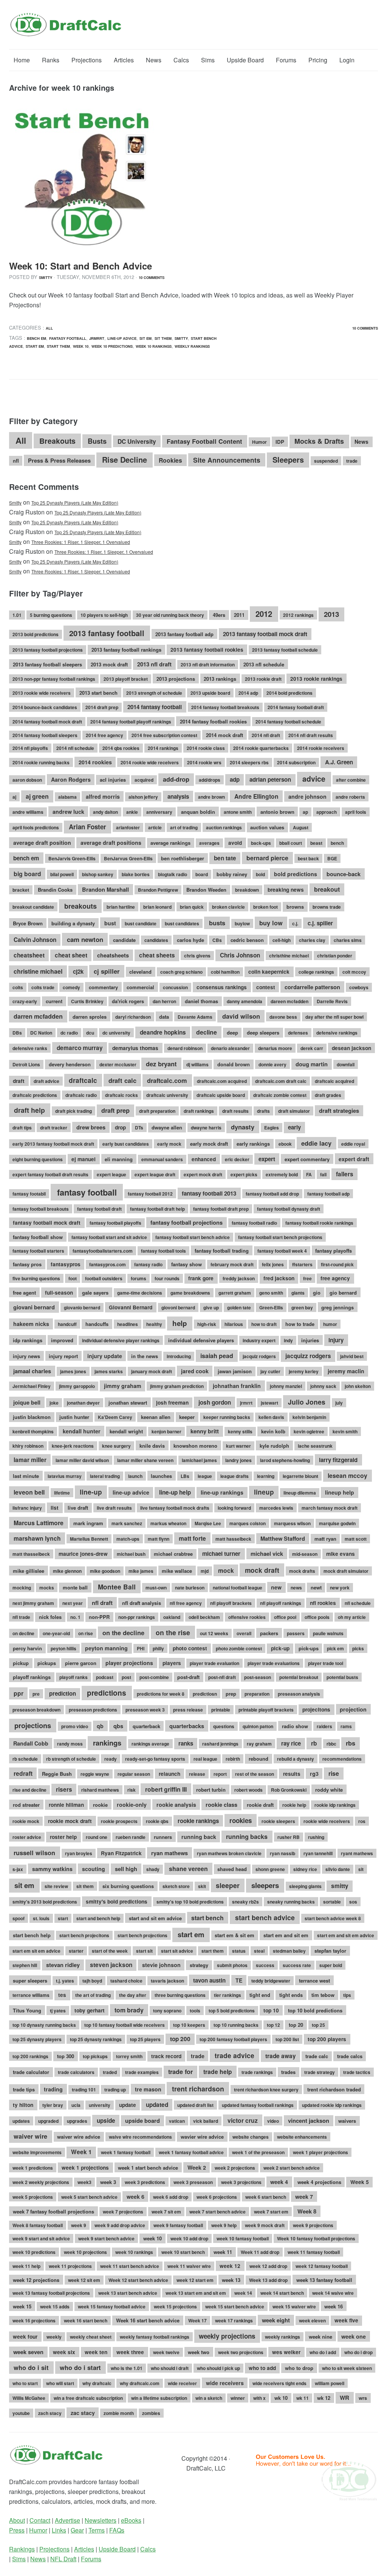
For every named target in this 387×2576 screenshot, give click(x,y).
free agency (335, 1278)
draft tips (22, 1128)
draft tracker (54, 1128)
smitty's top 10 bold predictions (190, 1902)
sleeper (228, 1885)
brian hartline (121, 907)
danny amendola (245, 1001)
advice (314, 779)
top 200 (180, 2039)
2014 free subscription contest (164, 735)
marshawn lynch (37, 1538)
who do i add (323, 2352)
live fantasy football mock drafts (175, 1508)
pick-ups (309, 1648)
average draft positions (111, 843)
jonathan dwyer (83, 1403)
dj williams (197, 1064)
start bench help (32, 1935)
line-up (91, 1492)
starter (76, 1951)
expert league (111, 1174)
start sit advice (177, 1951)
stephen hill (25, 1965)
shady (153, 1869)
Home (22, 60)
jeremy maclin (346, 1371)
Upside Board (245, 60)
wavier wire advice (202, 2137)
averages (209, 843)
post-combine (154, 1677)
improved (62, 1340)
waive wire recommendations (140, 2137)
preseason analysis (299, 1694)
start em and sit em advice (346, 1935)
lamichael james (199, 1460)
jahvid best (352, 1356)
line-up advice (122, 338)
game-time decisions (140, 1293)
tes (62, 1995)
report (220, 1774)
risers (64, 1789)
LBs (185, 1476)
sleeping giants (305, 1886)
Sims (208, 60)
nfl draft (102, 1603)
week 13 (231, 2280)
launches (161, 1476)
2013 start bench (98, 693)
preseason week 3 (145, 1710)
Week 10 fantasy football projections (316, 2238)
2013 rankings (220, 679)
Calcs (181, 60)
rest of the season (255, 1774)
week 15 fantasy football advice (112, 2306)
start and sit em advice (155, 1918)
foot (73, 1278)
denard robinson (185, 1048)
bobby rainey (232, 874)
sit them (163, 338)
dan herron (164, 1001)
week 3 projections (241, 2182)
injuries (310, 1340)
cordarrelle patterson (312, 987)
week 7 (304, 2196)
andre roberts (350, 797)
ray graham (259, 1744)
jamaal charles (32, 1371)
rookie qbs (157, 1821)
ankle (132, 812)
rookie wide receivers (327, 1821)
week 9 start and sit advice (41, 2238)
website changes (251, 2137)
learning (266, 1476)
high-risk (207, 1324)
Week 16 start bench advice (148, 2320)
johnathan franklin (237, 1386)
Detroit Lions (26, 1064)
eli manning (119, 1159)
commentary (103, 987)
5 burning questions (51, 615)
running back (199, 1837)
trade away (281, 2056)
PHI (141, 1648)
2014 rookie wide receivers (150, 762)
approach (327, 812)
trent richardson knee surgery (266, 2090)
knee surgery (116, 1446)
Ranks (51, 60)
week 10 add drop (189, 2238)
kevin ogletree (309, 1431)
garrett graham (235, 1293)
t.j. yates (65, 1981)
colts (18, 987)
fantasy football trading (222, 1251)
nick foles (50, 1617)
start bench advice (265, 1917)
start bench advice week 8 (333, 1918)
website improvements (37, 2152)
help (180, 1323)
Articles (124, 60)
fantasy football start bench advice (193, 1237)
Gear (77, 2530)
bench (337, 843)
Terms (97, 2530)
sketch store (176, 1886)
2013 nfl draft (154, 664)
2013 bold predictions (36, 634)
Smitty (46, 277)
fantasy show (187, 1264)
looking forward (234, 1508)
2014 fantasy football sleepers (45, 735)
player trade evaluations (274, 1663)
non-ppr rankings (137, 1617)
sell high (126, 1869)
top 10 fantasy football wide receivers (125, 2025)
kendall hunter (82, 1431)
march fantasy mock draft (330, 1508)
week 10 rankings (154, 346)
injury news (26, 1356)
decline (207, 1032)
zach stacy (50, 2413)
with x (259, 2398)
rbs (351, 1743)
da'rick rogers (128, 1001)
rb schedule (25, 1759)
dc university (116, 1033)
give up (211, 1307)
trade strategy (320, 2072)
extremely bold (282, 1174)
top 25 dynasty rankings (96, 2039)
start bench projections (142, 1935)
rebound (259, 1759)
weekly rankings (192, 346)
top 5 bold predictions (232, 2011)
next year (73, 1603)
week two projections (241, 2352)
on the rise (173, 1632)
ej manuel (84, 1159)
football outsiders (104, 1278)
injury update (105, 1356)
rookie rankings (198, 1821)
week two (199, 2352)
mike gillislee (29, 1571)
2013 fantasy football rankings (126, 650)
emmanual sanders (162, 1159)
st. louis (41, 1918)
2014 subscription (296, 762)
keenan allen (156, 1417)
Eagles (272, 1128)
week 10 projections (85, 2252)
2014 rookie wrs (204, 762)
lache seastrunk (315, 1446)
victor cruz (243, 2120)
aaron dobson (27, 780)
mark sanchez (127, 1523)
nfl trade (21, 1617)
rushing (316, 1837)
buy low (271, 923)
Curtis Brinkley (87, 1001)
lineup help (340, 1492)
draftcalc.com (167, 1080)
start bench (207, 1918)
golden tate (239, 1307)
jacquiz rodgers (259, 1356)
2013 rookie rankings (316, 679)
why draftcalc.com (140, 2383)
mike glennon (67, 1571)
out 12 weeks (214, 1633)
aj (14, 797)
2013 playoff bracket (126, 679)
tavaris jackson (167, 1981)
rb (314, 1743)
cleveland (140, 972)
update (128, 2105)
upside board (142, 2121)
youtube (21, 2413)
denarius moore (275, 1048)
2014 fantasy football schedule (288, 722)
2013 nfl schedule (264, 664)
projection (353, 1709)
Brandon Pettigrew (158, 890)
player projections (129, 1663)
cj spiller (107, 971)
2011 (239, 615)
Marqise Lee (208, 1523)
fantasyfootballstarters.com (103, 1251)
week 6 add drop (171, 2197)
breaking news (286, 890)
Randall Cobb (31, 1743)
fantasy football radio (254, 1223)
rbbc (331, 1744)
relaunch (170, 1774)
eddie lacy (316, 1143)
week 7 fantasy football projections (53, 2211)
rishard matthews (100, 1790)
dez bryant (161, 1064)
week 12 (230, 2266)
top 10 (271, 2010)
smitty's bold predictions (117, 1901)
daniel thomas (201, 1001)
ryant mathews (357, 1853)
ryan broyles (79, 1853)
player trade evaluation (214, 1663)
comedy (71, 987)
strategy (199, 1965)
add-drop (176, 779)
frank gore (201, 1278)
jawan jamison (235, 1371)
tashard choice (126, 1981)
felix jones (273, 1264)
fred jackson (279, 1278)
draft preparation (157, 1111)
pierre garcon (81, 1663)
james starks (109, 1371)
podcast (105, 1677)
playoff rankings (32, 1677)
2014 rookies (95, 762)
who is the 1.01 (127, 2368)
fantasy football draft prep (221, 1209)
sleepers (265, 1885)
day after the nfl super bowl (334, 1017)
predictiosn (205, 1694)
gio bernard (343, 1293)
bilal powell (62, 874)
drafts (263, 1111)
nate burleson (190, 1588)
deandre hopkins (163, 1032)
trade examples (142, 2072)
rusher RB (289, 1837)
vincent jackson (309, 2121)
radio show (295, 1726)
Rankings (22, 2549)
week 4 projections (319, 2182)
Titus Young (27, 2010)
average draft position (42, 843)
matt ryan (325, 1539)
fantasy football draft (99, 1209)
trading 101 (84, 2090)
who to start (25, 2383)
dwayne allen (167, 1127)
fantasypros (66, 1264)
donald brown (234, 1064)
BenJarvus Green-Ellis (128, 858)
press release (188, 1710)
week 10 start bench (183, 2252)
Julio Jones (307, 1402)
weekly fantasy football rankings (155, 2337)
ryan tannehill (318, 1853)
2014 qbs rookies (121, 748)
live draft (78, 1508)
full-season (59, 1293)
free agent (24, 1293)
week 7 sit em (166, 2212)
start (63, 1918)
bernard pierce (267, 858)
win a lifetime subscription (159, 2398)
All (49, 328)
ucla (76, 2105)
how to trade (300, 1324)
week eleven (312, 2320)
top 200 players (327, 2039)
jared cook (195, 1371)
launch (135, 1476)
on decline (23, 1633)
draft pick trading (74, 1111)
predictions (107, 1693)
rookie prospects (119, 1821)
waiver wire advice (79, 2137)
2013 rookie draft (263, 679)
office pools (317, 1617)
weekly (54, 2337)
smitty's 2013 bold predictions (45, 1902)
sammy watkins (52, 1869)
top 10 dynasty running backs (44, 2025)
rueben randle (131, 1837)
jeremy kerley (304, 1371)
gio (317, 1293)
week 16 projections (34, 2320)
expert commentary (307, 1159)
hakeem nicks (31, 1324)
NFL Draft (63, 2559)
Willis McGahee (29, 2398)
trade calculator (31, 2072)
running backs (247, 1836)
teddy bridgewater (271, 1981)
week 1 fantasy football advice (191, 2152)
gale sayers (95, 1293)
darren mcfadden (38, 1016)
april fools (356, 812)
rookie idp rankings (335, 1805)
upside (106, 2121)
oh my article (352, 1617)
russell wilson (34, 1853)
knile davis (152, 1446)
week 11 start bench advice (130, 2266)
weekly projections (227, 2336)
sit (361, 1869)
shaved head (232, 1869)
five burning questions (36, 1278)
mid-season (305, 1554)
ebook (285, 1144)
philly (158, 1648)
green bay (302, 1307)
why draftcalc (97, 2383)
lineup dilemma (300, 1493)
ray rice (291, 1743)
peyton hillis (63, 1648)
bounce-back (344, 874)
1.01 (17, 615)
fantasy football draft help (157, 1209)
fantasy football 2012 (150, 1194)
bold (260, 874)
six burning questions (128, 1886)
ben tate (225, 858)
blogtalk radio (173, 874)
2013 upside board (210, 693)
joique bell (27, 1402)
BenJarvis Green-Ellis (72, 858)
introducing (179, 1356)
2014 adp (248, 693)
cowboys (359, 987)
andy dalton (105, 812)
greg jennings (337, 1307)
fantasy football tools (163, 1251)
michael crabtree (173, 1554)
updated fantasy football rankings (258, 2105)
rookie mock (26, 1821)
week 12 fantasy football (322, 2266)
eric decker (237, 1159)
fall (323, 1174)
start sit (144, 1951)
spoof (19, 1918)
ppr (19, 1693)
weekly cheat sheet (91, 2337)
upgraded (48, 2121)
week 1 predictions (33, 2168)
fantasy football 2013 (209, 1193)
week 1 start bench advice (148, 2168)
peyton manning (106, 1648)
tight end (260, 1995)
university (100, 2105)
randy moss (70, 1744)
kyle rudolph (274, 1446)
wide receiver (182, 2383)
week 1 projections (85, 2168)
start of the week (110, 1951)
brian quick (192, 907)
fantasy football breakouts (41, 1209)
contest (266, 987)
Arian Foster (87, 827)
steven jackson (111, 1965)
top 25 (318, 2025)
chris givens (197, 956)
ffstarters (302, 1264)
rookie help (294, 1805)
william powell (330, 2383)
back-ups (261, 843)
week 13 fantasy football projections (51, 2293)
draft (19, 1081)
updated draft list (195, 2105)
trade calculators (76, 2072)
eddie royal (353, 1144)
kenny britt (205, 1431)
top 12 (273, 2025)
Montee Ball (117, 1587)
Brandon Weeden (206, 890)
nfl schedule (358, 1603)
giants (298, 1293)
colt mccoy (354, 972)
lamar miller (30, 1460)
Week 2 (197, 2167)
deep (232, 1032)
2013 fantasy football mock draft (265, 634)
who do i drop (358, 2352)
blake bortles (136, 874)
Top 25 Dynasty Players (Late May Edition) (75, 503)
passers (296, 1633)
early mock (169, 1144)
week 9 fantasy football (178, 2225)
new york (340, 1588)
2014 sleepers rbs (249, 762)
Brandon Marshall (105, 889)
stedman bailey (289, 1951)
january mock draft (152, 1371)
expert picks (244, 1174)
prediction (63, 1693)
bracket (21, 890)
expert (267, 1159)
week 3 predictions (145, 2182)
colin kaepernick (269, 972)
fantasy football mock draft (47, 1223)
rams (346, 1726)
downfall (346, 1064)
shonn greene (270, 1869)
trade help (218, 2072)
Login (347, 60)
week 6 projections (217, 2197)
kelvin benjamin (309, 1417)
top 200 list (287, 2039)
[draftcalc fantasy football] (56, 2463)
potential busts (342, 1677)
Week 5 (360, 2182)
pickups (47, 1663)
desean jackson (351, 1048)
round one (97, 1837)
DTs (139, 1128)
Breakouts (57, 441)
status (239, 1951)
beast (316, 843)
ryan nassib (283, 1853)
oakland (172, 1617)
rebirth (233, 1759)
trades (288, 2072)
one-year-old (56, 1633)
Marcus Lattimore (39, 1523)
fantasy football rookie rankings (319, 1223)
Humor (259, 442)
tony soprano (167, 2011)
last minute (26, 1476)
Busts (97, 441)
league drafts (235, 1476)
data (164, 1017)
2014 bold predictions (289, 693)
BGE (332, 858)
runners (163, 1837)
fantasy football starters (38, 1251)
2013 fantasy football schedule (285, 650)
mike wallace (177, 1571)
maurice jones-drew (83, 1554)
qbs (118, 1726)
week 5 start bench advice (89, 2197)
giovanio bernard (82, 1307)
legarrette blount (300, 1476)
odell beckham (204, 1617)
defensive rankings (337, 1033)
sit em (146, 338)
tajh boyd (92, 1981)
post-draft (188, 1677)
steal (259, 1951)
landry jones (238, 1460)
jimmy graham (123, 1386)
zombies (151, 2413)
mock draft (262, 1570)
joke (54, 1403)
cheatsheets (113, 955)
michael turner (221, 1554)
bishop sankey (98, 874)
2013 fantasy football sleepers (47, 664)
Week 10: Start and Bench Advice (80, 266)
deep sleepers (263, 1032)
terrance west (314, 1980)
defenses (298, 1033)
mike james (141, 1571)
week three (130, 2352)
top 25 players (145, 2039)
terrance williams (31, 1995)
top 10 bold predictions (315, 2010)
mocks (47, 1588)
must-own (156, 1588)
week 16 (334, 2306)
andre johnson (307, 796)
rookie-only (132, 1805)
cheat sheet (71, 955)
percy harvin (27, 1648)
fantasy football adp (328, 1194)
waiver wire (30, 2136)
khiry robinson (28, 1446)
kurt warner (238, 1446)
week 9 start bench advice (106, 2238)
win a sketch (209, 2398)
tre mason (148, 2089)
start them (58, 346)
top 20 (296, 2025)
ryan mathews (170, 1853)
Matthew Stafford (283, 1538)
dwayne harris (206, 1128)
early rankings (253, 1144)
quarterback (146, 1726)
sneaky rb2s (245, 1902)
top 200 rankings (30, 2056)
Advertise (67, 2520)
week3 (84, 2182)
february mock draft (232, 1264)
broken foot (265, 907)
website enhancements (302, 2137)
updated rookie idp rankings (332, 2105)
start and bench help (98, 1918)
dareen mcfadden (289, 1001)
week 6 (135, 2196)
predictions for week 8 (161, 1694)
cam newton (85, 939)
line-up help (175, 1492)
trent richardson (198, 2089)
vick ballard (206, 2121)
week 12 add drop (268, 2266)
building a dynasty (73, 923)
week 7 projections (123, 2212)
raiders (324, 1726)
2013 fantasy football (107, 633)
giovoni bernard (178, 1307)
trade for (180, 2072)
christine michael (38, 971)
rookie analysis (176, 1805)
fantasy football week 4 (282, 1251)
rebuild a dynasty (296, 1759)
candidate (124, 940)
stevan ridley (63, 1965)
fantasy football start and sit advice (109, 1237)
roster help (63, 1837)
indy (288, 1340)
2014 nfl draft (266, 735)
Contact (40, 2520)
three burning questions (180, 1995)
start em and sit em (286, 1935)
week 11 (223, 2252)
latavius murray (65, 1476)
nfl (16, 461)
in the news (145, 1356)
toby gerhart (90, 2010)
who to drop (299, 2368)
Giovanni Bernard (131, 1307)
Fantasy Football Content (204, 441)
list (55, 1508)
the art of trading (93, 1995)
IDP (280, 442)
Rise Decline (125, 460)
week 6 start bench (266, 2197)
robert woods (248, 1790)
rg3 (314, 1774)
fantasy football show (38, 1237)
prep (231, 1694)
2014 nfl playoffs (30, 748)
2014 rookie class (206, 748)
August (301, 827)
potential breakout (299, 1677)
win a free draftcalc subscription (88, 2398)
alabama (67, 797)
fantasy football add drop (272, 1194)
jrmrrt (97, 338)
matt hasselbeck (233, 1539)
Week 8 (307, 2211)
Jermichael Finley (32, 1386)
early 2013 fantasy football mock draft (53, 1144)
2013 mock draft (109, 664)
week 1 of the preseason (258, 2152)
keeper (187, 1417)
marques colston (248, 1523)
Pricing (318, 60)
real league (205, 1759)
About (17, 2520)
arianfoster (128, 827)
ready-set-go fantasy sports (155, 1759)
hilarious (234, 1324)
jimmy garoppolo (77, 1386)
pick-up (280, 1648)
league (205, 1476)
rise (334, 1773)
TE (239, 1980)
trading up (115, 2090)
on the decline (123, 1633)
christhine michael (289, 956)
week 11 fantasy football (314, 2252)
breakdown (247, 890)
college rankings (316, 972)
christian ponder (335, 956)
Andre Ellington (256, 796)
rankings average (150, 1744)
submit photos (232, 1965)
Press (17, 2530)
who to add (262, 2368)
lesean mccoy (348, 1475)
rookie (100, 1805)
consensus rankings (222, 987)
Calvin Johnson (35, 940)
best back (308, 858)
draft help (29, 1110)
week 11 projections (70, 2266)
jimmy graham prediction (177, 1386)
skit (202, 1886)
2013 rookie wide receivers (42, 693)
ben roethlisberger (183, 858)
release (197, 1774)
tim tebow (323, 1995)
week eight (276, 2320)
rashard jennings (220, 1744)
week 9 (79, 2225)
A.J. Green (339, 762)
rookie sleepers (278, 1821)
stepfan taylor (330, 1951)
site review (56, 1886)
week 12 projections (36, 2280)
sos (353, 1902)
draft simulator (294, 1111)
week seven (28, 2352)
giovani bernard (34, 1307)
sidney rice (305, 1869)
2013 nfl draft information (208, 665)
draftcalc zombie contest (280, 1095)
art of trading (184, 827)
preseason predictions (93, 1710)
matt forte (192, 1538)
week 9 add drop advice (120, 2225)
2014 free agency (104, 735)
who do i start (80, 2367)
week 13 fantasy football (324, 2280)
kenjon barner (166, 1431)
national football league (238, 1588)
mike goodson (105, 1571)
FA (309, 1174)
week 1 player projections (320, 2152)
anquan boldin (198, 812)
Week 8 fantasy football (38, 2225)
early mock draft (209, 1144)
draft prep (115, 1110)
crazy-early (25, 1001)
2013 (331, 614)
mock (226, 1570)
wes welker (286, 2352)
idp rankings (28, 1340)
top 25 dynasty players (37, 2039)
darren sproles (90, 1017)
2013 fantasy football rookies (207, 650)
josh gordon (215, 1402)
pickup (21, 1663)
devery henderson (70, 1064)
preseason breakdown (36, 1710)
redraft (23, 1773)
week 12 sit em (84, 2280)
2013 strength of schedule (154, 693)
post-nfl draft (222, 1677)
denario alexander (230, 1048)
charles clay (312, 940)
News (154, 60)
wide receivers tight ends (279, 2383)
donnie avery (272, 1064)
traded (110, 2072)
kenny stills (240, 1431)
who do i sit (31, 2367)
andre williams (28, 812)
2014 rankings (163, 748)
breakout (327, 889)
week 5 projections (33, 2197)
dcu (90, 1033)
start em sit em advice (36, 1951)
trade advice (235, 2055)
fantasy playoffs (334, 1251)
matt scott (356, 1539)
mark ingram (88, 1523)
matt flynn (159, 1539)
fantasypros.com (108, 1264)
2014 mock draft (224, 735)
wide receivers (225, 2383)
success (265, 1965)
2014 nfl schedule (75, 748)
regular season (134, 1774)
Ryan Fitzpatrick (121, 1853)
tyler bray (53, 2105)
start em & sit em (235, 1935)
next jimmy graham (33, 1603)
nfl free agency (186, 1603)
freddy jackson (239, 1278)
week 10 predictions (112, 346)
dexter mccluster (118, 1064)
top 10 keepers (189, 2025)
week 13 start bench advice (128, 2293)
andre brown (211, 797)
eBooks (131, 2520)
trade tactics (357, 2072)
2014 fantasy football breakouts (225, 707)
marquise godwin (337, 1523)
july (339, 1403)
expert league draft (155, 1174)
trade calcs (350, 2056)
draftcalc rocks (122, 1095)
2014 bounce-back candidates (45, 707)
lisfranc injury (27, 1508)
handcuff (67, 1324)
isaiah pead (217, 1356)
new (276, 1587)
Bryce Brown (28, 923)
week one (354, 2336)
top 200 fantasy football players (233, 2039)
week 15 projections (175, 2306)
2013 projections (176, 679)
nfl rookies (323, 1603)
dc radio (69, 1033)
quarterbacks (187, 1726)
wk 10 (281, 2398)
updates (21, 2121)
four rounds (167, 1278)
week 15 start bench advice (235, 2306)
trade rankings (257, 2072)
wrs (363, 2398)
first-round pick (337, 1264)
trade (352, 461)
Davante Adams (195, 1017)
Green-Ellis (271, 1307)
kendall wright (126, 1431)
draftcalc (83, 1080)
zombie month (119, 2413)
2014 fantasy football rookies (213, 721)
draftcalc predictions (35, 1095)
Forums (286, 60)
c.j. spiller (320, 923)
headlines (128, 1324)
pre (36, 1694)
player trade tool (326, 1663)
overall (244, 1633)
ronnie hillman (66, 1805)
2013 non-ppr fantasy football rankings (54, 679)
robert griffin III (166, 1789)
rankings (107, 1743)
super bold (331, 1965)
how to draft (264, 1324)
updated (157, 2105)
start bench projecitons (84, 1935)
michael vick (267, 1554)
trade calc (317, 2056)
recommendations (342, 1759)
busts (217, 923)
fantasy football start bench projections (280, 1237)
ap (305, 812)
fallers (345, 1174)
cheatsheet (29, 955)
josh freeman (172, 1403)
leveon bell (29, 1492)
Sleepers (288, 460)
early (294, 1127)
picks (358, 1648)
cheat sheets (157, 955)
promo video (75, 1726)
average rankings (170, 843)
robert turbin (211, 1790)
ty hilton (23, 2105)
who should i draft (170, 2368)
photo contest (190, 1648)
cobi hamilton (225, 972)
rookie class (221, 1805)
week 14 (243, 2293)
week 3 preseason (193, 2182)
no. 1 (75, 1617)
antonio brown (277, 812)
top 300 (66, 2056)
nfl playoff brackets (231, 1603)
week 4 (279, 2182)
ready (111, 1759)
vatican (177, 2121)
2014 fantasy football (155, 707)
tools (195, 2011)
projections (33, 1725)
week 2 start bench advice (292, 2168)
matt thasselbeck (31, 1554)
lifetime (62, 1493)
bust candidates (182, 923)
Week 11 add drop (260, 2252)
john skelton (358, 1386)
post (126, 1677)
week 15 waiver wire (294, 2306)
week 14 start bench (282, 2293)
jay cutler (270, 1371)
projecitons (316, 1709)
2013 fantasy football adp (184, 634)
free (307, 1278)
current (54, 1001)
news (296, 1588)
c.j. (295, 923)
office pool (285, 1617)
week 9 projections (313, 2225)
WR (344, 2398)
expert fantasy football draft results (50, 1174)
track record (166, 2056)
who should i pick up (218, 2368)
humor (330, 1324)
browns (295, 907)
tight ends (291, 1995)
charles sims (348, 940)
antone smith (238, 812)
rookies (241, 1820)
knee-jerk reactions (73, 1446)
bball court (291, 843)
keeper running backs (227, 1417)
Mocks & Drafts (319, 441)
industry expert (259, 1340)
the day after (133, 1995)
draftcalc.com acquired (222, 1081)
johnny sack (323, 1386)
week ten (96, 2352)
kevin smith (345, 1431)
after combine (351, 780)
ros (362, 1821)
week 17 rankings (234, 2320)
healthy (154, 1324)
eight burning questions (38, 1159)
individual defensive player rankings (121, 1340)
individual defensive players (201, 1340)
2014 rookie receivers (321, 748)
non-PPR (99, 1617)
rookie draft (260, 1805)
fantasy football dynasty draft (289, 1209)
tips (347, 1995)
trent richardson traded (334, 2089)
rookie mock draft (70, 1821)
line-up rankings (222, 1492)
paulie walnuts (328, 1633)
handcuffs (97, 1324)
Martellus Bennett (89, 1539)
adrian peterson (270, 779)
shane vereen (188, 1869)
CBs (217, 940)
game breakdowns (190, 1293)
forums (139, 1278)
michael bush (131, 1554)
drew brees (91, 1127)
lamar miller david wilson (82, 1460)
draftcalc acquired (334, 1081)
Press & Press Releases (59, 460)
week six (64, 2352)
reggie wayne (95, 1774)
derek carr (312, 1048)
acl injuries (113, 780)
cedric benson (247, 940)
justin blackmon (32, 1417)
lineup (264, 1492)
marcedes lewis (276, 1508)
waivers (347, 2121)
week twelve (166, 2352)
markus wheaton (168, 1523)
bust (110, 923)
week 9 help (224, 2225)
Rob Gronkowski (289, 1790)
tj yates (58, 2011)
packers (269, 1633)
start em (35, 346)
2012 (264, 614)
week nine (320, 2337)
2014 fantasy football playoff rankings (131, 722)
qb (100, 1726)
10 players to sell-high (104, 615)
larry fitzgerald (338, 1460)
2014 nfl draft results (311, 735)
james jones (73, 1371)
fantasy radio (148, 1264)
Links (59, 2530)
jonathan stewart (128, 1403)
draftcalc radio (81, 1095)
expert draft (354, 1159)
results (292, 1774)
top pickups (95, 2056)
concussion (175, 987)
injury (336, 1340)
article (155, 827)
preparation (257, 1694)
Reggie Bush (57, 1774)
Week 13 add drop (268, 2280)
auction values (267, 827)
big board (27, 874)
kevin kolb (273, 1431)
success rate (297, 1965)
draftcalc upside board (221, 1095)
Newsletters (101, 2520)
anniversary (159, 812)
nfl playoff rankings (281, 1603)
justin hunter (74, 1417)
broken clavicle (228, 907)
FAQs (117, 2530)
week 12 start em (195, 2280)
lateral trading (105, 1476)
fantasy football (68, 338)
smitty (181, 338)
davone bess (283, 1017)
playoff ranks (74, 1677)
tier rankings (228, 1995)
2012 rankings (298, 615)
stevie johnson (161, 1965)
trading (53, 2089)
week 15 (22, 2306)
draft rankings (199, 1111)
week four (25, 2337)
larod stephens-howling (285, 1460)
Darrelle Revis (332, 1001)
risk (132, 1790)
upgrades (77, 2121)
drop (120, 1127)
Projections (87, 60)
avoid (235, 843)
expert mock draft (203, 1174)
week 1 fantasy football (126, 2152)
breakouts (80, 906)
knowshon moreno (195, 1446)
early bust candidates (126, 1144)
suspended (326, 461)
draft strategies (339, 1111)
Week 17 (197, 2320)
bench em (36, 338)
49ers (219, 615)
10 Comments (152, 277)
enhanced (204, 1159)
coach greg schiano (181, 972)
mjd (205, 1571)
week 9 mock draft (265, 2225)
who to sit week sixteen (347, 2368)
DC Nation (41, 1033)
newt (316, 1587)
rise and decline (29, 1790)
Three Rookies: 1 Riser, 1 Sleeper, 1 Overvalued (81, 542)
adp (235, 779)
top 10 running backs (236, 2025)
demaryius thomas (135, 1048)
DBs (17, 1033)
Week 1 (81, 2152)
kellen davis (271, 1417)
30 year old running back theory (170, 615)
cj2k (78, 971)
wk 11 (303, 2398)
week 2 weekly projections (41, 2182)
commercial (140, 987)
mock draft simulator (346, 1571)
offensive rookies (247, 1617)
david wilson (241, 1016)
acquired (144, 780)
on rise (86, 1633)
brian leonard (157, 907)
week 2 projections (235, 2168)
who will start (60, 2383)
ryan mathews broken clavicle (229, 1853)
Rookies (170, 460)
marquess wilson (292, 1523)
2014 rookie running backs (41, 762)
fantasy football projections (187, 1222)
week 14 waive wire (333, 2293)
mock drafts (302, 1571)
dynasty (243, 1127)
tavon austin (209, 1980)
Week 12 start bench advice (138, 2280)
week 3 (108, 2182)
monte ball (75, 1587)
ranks (186, 1743)
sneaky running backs (291, 1902)
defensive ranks (30, 1048)
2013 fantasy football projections (48, 650)
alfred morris (103, 796)
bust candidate (141, 923)
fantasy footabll (29, 1194)
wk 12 (324, 2398)
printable (221, 1710)
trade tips (24, 2089)
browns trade (327, 907)
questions (224, 1726)
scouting (94, 1869)
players (172, 1663)
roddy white (329, 1790)
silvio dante (338, 1869)
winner (238, 2398)
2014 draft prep (102, 707)
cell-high (282, 940)
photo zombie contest (239, 1648)
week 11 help (26, 2266)
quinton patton (258, 1726)
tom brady (129, 2010)
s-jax (18, 1869)
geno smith (271, 1293)
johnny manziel (286, 1386)
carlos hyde (190, 940)
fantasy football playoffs (115, 1223)
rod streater (26, 1805)
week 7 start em (271, 2212)
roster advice (27, 1837)
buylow (242, 923)
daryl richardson (133, 1017)
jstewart (269, 1403)
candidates (156, 940)
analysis (178, 796)
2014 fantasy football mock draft (47, 722)
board (202, 874)
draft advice (46, 1081)
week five (346, 2320)
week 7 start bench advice (217, 2212)
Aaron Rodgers (71, 779)
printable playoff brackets (266, 1710)
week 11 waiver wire (189, 2266)
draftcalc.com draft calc (281, 1081)
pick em (335, 1648)
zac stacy (83, 2413)
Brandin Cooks (55, 890)
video (273, 2121)
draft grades (328, 1095)
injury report (63, 1356)
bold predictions (296, 874)
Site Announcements (227, 460)
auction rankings (224, 827)
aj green (37, 796)
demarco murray (80, 1048)
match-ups (128, 1539)
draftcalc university (167, 1095)
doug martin (312, 1064)
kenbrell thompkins (33, 1431)
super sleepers (30, 1980)
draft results (235, 1111)
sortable (332, 1902)
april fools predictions (36, 827)
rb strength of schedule (71, 1759)
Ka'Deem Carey (115, 1417)
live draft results (114, 1508)
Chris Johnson (240, 955)
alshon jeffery (143, 797)
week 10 (81, 346)
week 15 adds (55, 2306)
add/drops (210, 780)
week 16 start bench (86, 2320)
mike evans (341, 1554)
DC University (137, 441)
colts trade (43, 987)
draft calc (122, 1080)
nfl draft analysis (142, 1603)
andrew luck (68, 812)
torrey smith (129, 2056)
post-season (258, 1677)
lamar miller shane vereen (145, 1460)
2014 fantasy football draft (296, 707)
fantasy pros (27, 1264)
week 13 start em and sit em (196, 2293)
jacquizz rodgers (308, 1356)
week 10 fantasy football (243, 2238)
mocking (22, 1588)
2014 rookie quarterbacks (261, 748)
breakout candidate (33, 907)
